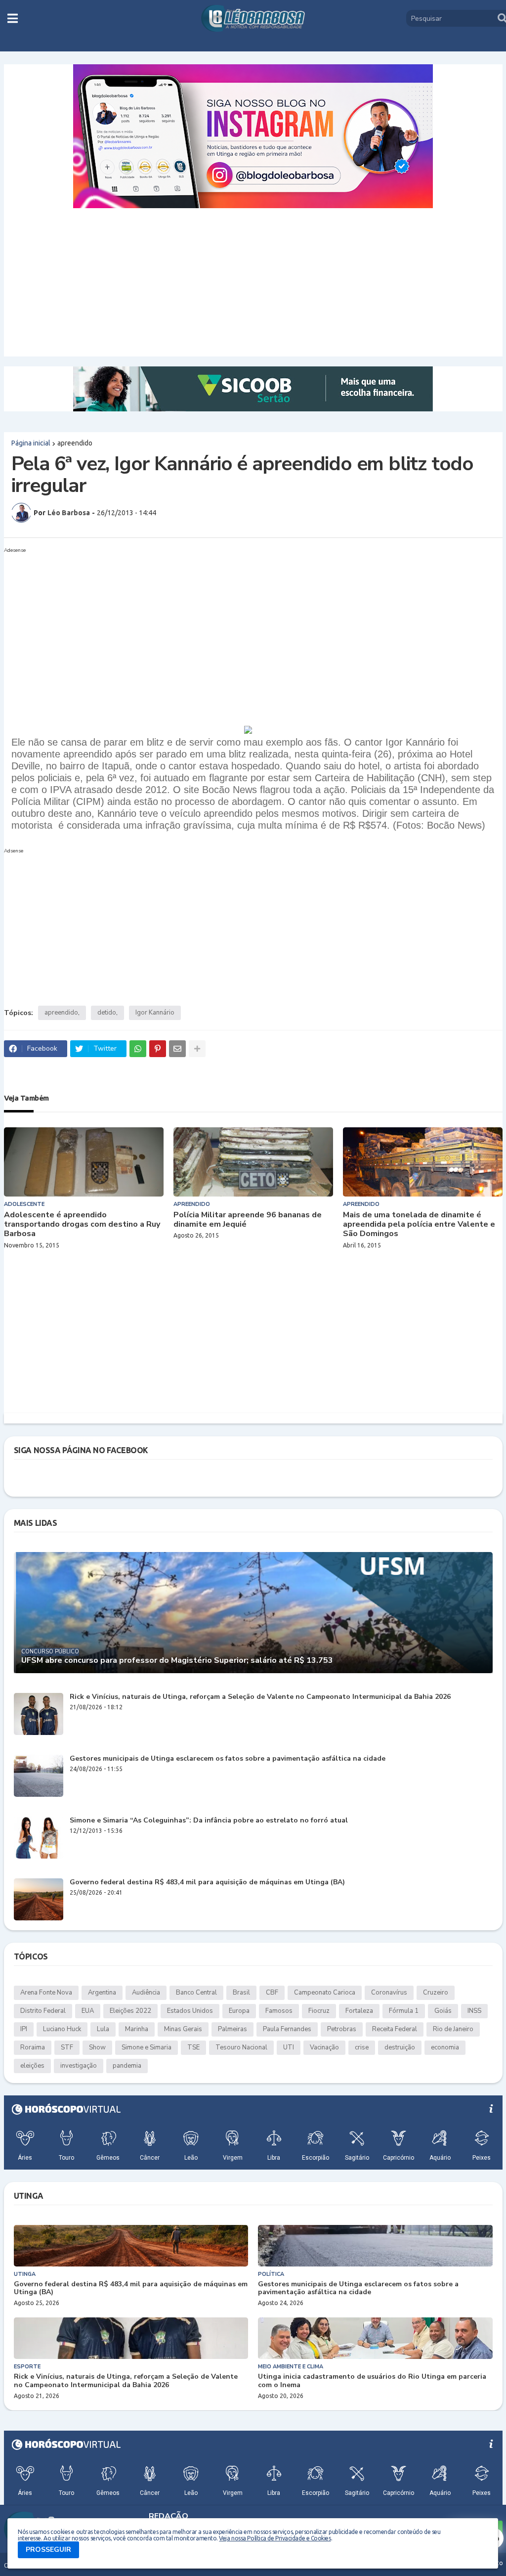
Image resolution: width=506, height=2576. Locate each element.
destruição (400, 2047)
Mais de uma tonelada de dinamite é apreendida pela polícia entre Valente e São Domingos (419, 1225)
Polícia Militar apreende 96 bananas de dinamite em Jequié (248, 1220)
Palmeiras (232, 2029)
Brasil (241, 1993)
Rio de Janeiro (453, 2029)
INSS (474, 2011)
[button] (13, 18)
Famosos (279, 2011)
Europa (239, 2011)
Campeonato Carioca (325, 1993)
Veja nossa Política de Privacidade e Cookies (275, 2538)
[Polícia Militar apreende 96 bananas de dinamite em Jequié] (253, 1162)
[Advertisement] (253, 282)
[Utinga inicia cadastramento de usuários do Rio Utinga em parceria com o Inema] (375, 2338)
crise (362, 2047)
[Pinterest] (158, 1049)
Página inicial (31, 443)
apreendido (75, 443)
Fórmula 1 (404, 2011)
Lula (103, 2029)
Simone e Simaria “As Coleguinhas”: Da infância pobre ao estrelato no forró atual (209, 1821)
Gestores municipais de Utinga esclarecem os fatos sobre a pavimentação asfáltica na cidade (228, 1759)
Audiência (146, 1993)
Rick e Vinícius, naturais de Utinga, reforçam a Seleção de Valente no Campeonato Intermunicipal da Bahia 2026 (260, 1697)
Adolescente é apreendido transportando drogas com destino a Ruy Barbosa (82, 1225)
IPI (24, 2029)
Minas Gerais (183, 2029)
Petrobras (342, 2029)
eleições (32, 2066)
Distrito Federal (43, 2011)
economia (445, 2047)
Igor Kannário (155, 1013)
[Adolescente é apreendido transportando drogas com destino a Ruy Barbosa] (84, 1162)
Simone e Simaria (147, 2047)
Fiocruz (319, 2011)
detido (107, 1013)
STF (67, 2047)
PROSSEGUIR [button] (48, 2550)
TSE (193, 2047)
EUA (88, 2011)
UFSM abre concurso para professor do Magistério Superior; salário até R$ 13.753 (177, 1661)
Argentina (102, 1993)
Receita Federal (395, 2029)
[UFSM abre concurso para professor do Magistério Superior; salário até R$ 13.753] (253, 1613)
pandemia (127, 2066)
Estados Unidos (190, 2011)
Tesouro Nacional (241, 2047)
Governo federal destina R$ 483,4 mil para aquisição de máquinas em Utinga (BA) (207, 1883)
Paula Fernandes (287, 2029)
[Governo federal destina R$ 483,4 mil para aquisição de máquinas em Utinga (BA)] (39, 1899)
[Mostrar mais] (197, 1049)
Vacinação (324, 2047)
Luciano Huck (62, 2029)
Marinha (137, 2029)
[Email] (177, 1049)
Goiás (443, 2011)
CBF (272, 1993)
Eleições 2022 (130, 2011)
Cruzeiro (436, 1993)
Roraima (33, 2047)
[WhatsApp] (138, 1049)
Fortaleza (359, 2011)
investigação (79, 2066)
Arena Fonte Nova (46, 1993)
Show (97, 2047)
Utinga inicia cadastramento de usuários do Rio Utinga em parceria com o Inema (372, 2381)
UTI (289, 2047)
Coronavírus (389, 1993)
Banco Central (196, 1993)
